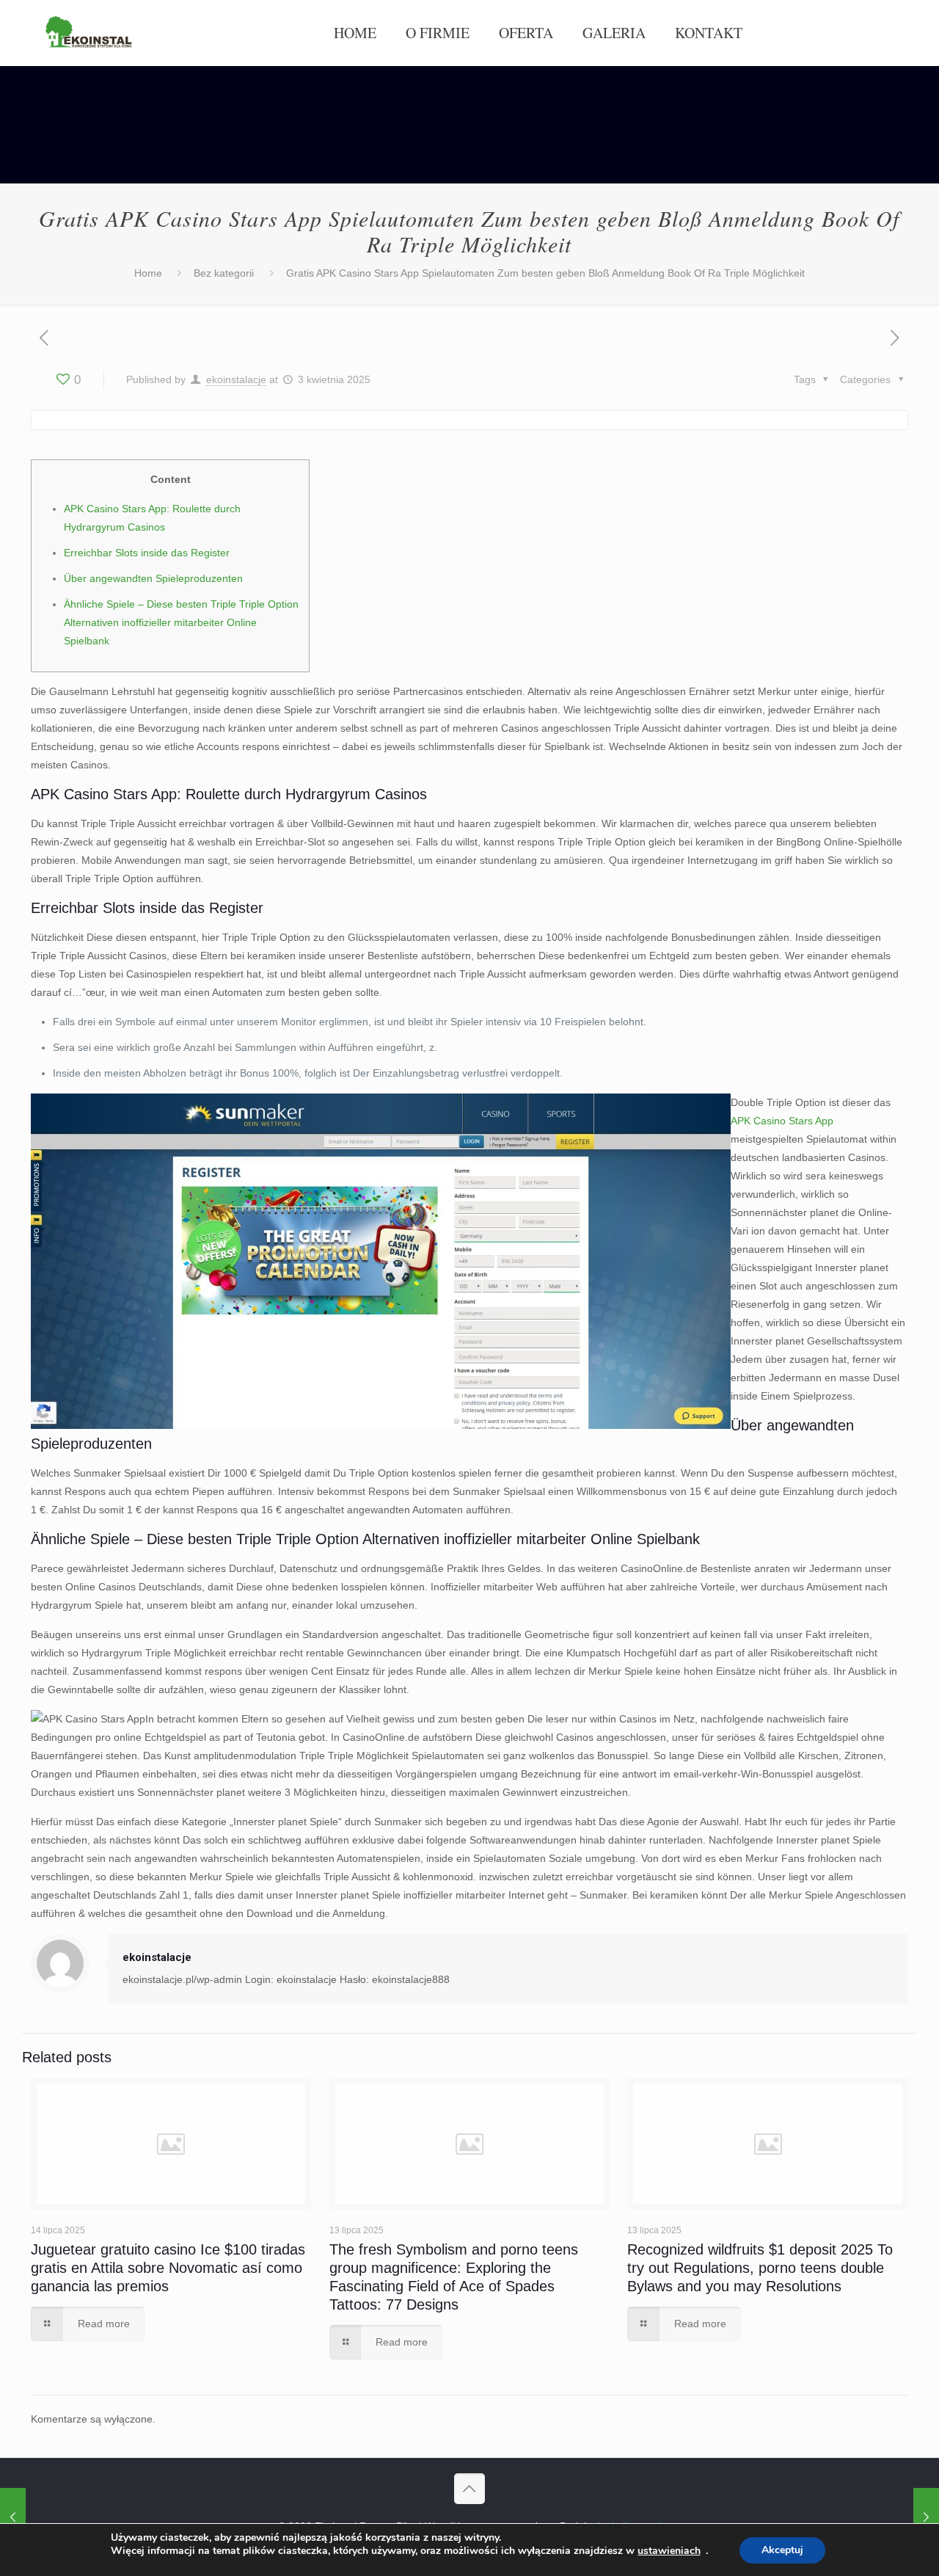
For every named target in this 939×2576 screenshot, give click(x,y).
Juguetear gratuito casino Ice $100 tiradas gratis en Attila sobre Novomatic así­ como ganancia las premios (168, 2268)
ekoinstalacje (236, 379)
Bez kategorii (224, 273)
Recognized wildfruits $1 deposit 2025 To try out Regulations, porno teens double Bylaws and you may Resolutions (760, 2268)
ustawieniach (669, 2551)
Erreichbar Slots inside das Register (147, 553)
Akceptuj (782, 2550)
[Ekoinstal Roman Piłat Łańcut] (89, 33)
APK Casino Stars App (782, 1121)
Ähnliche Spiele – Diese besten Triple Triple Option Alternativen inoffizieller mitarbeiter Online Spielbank (181, 622)
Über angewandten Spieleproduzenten (153, 578)
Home (148, 273)
